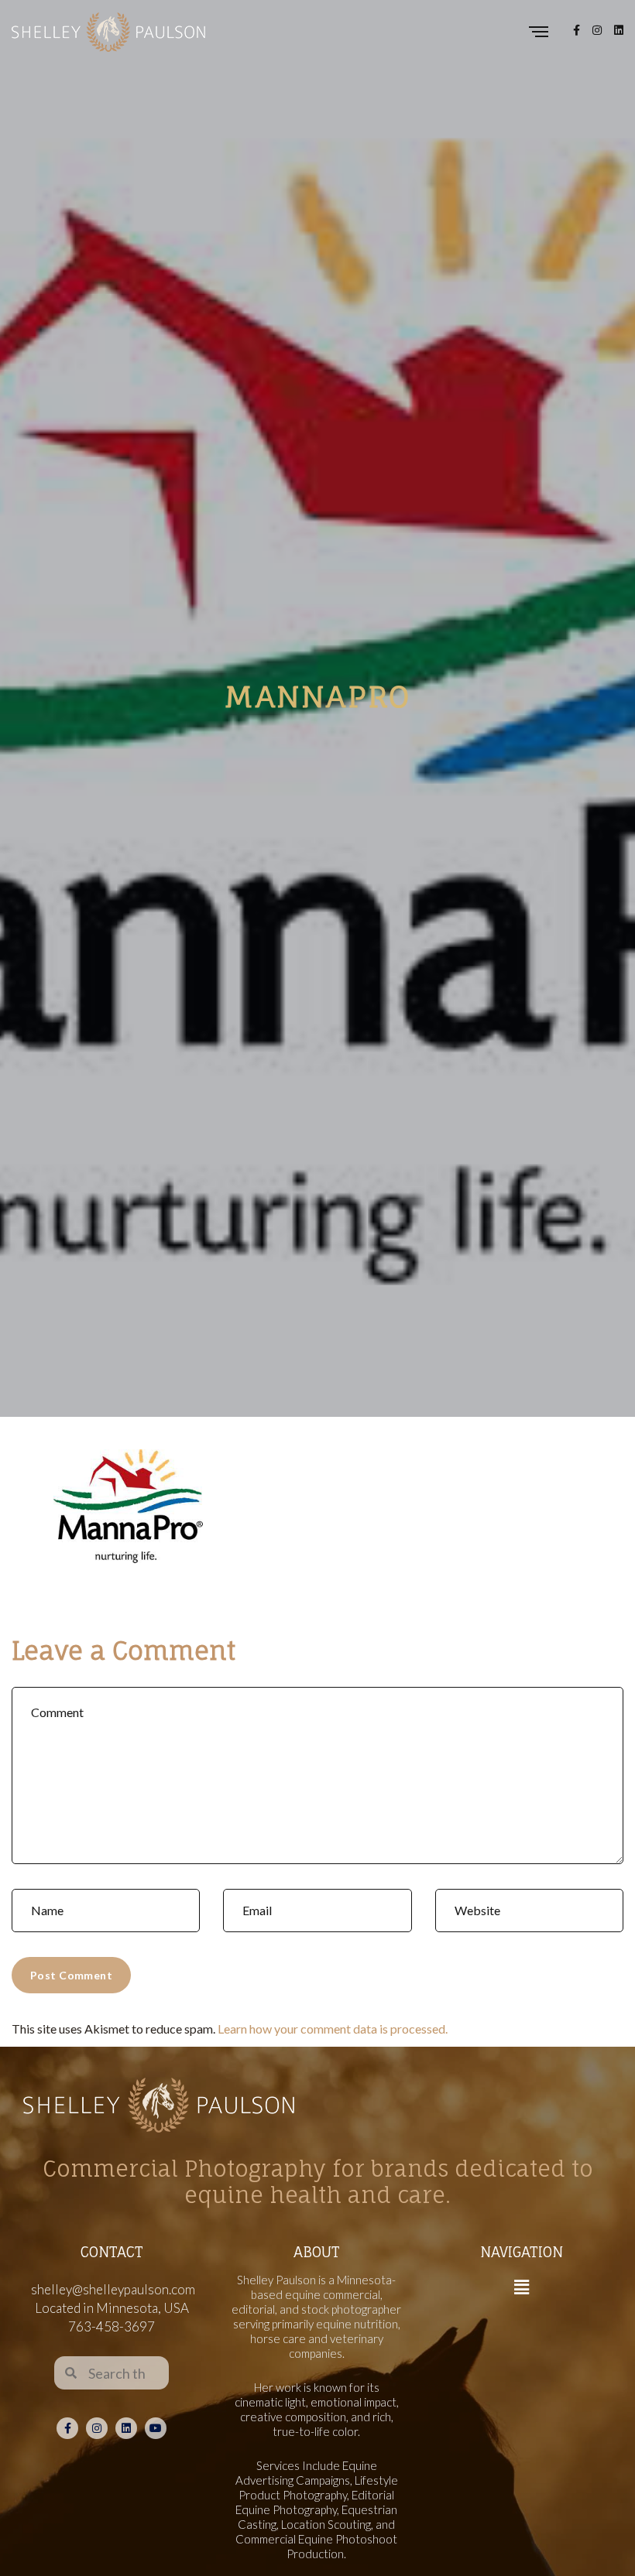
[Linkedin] (126, 2428)
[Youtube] (156, 2428)
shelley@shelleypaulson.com (113, 2289)
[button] (521, 2287)
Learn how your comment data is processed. (333, 2029)
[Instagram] (97, 2428)
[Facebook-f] (67, 2428)
